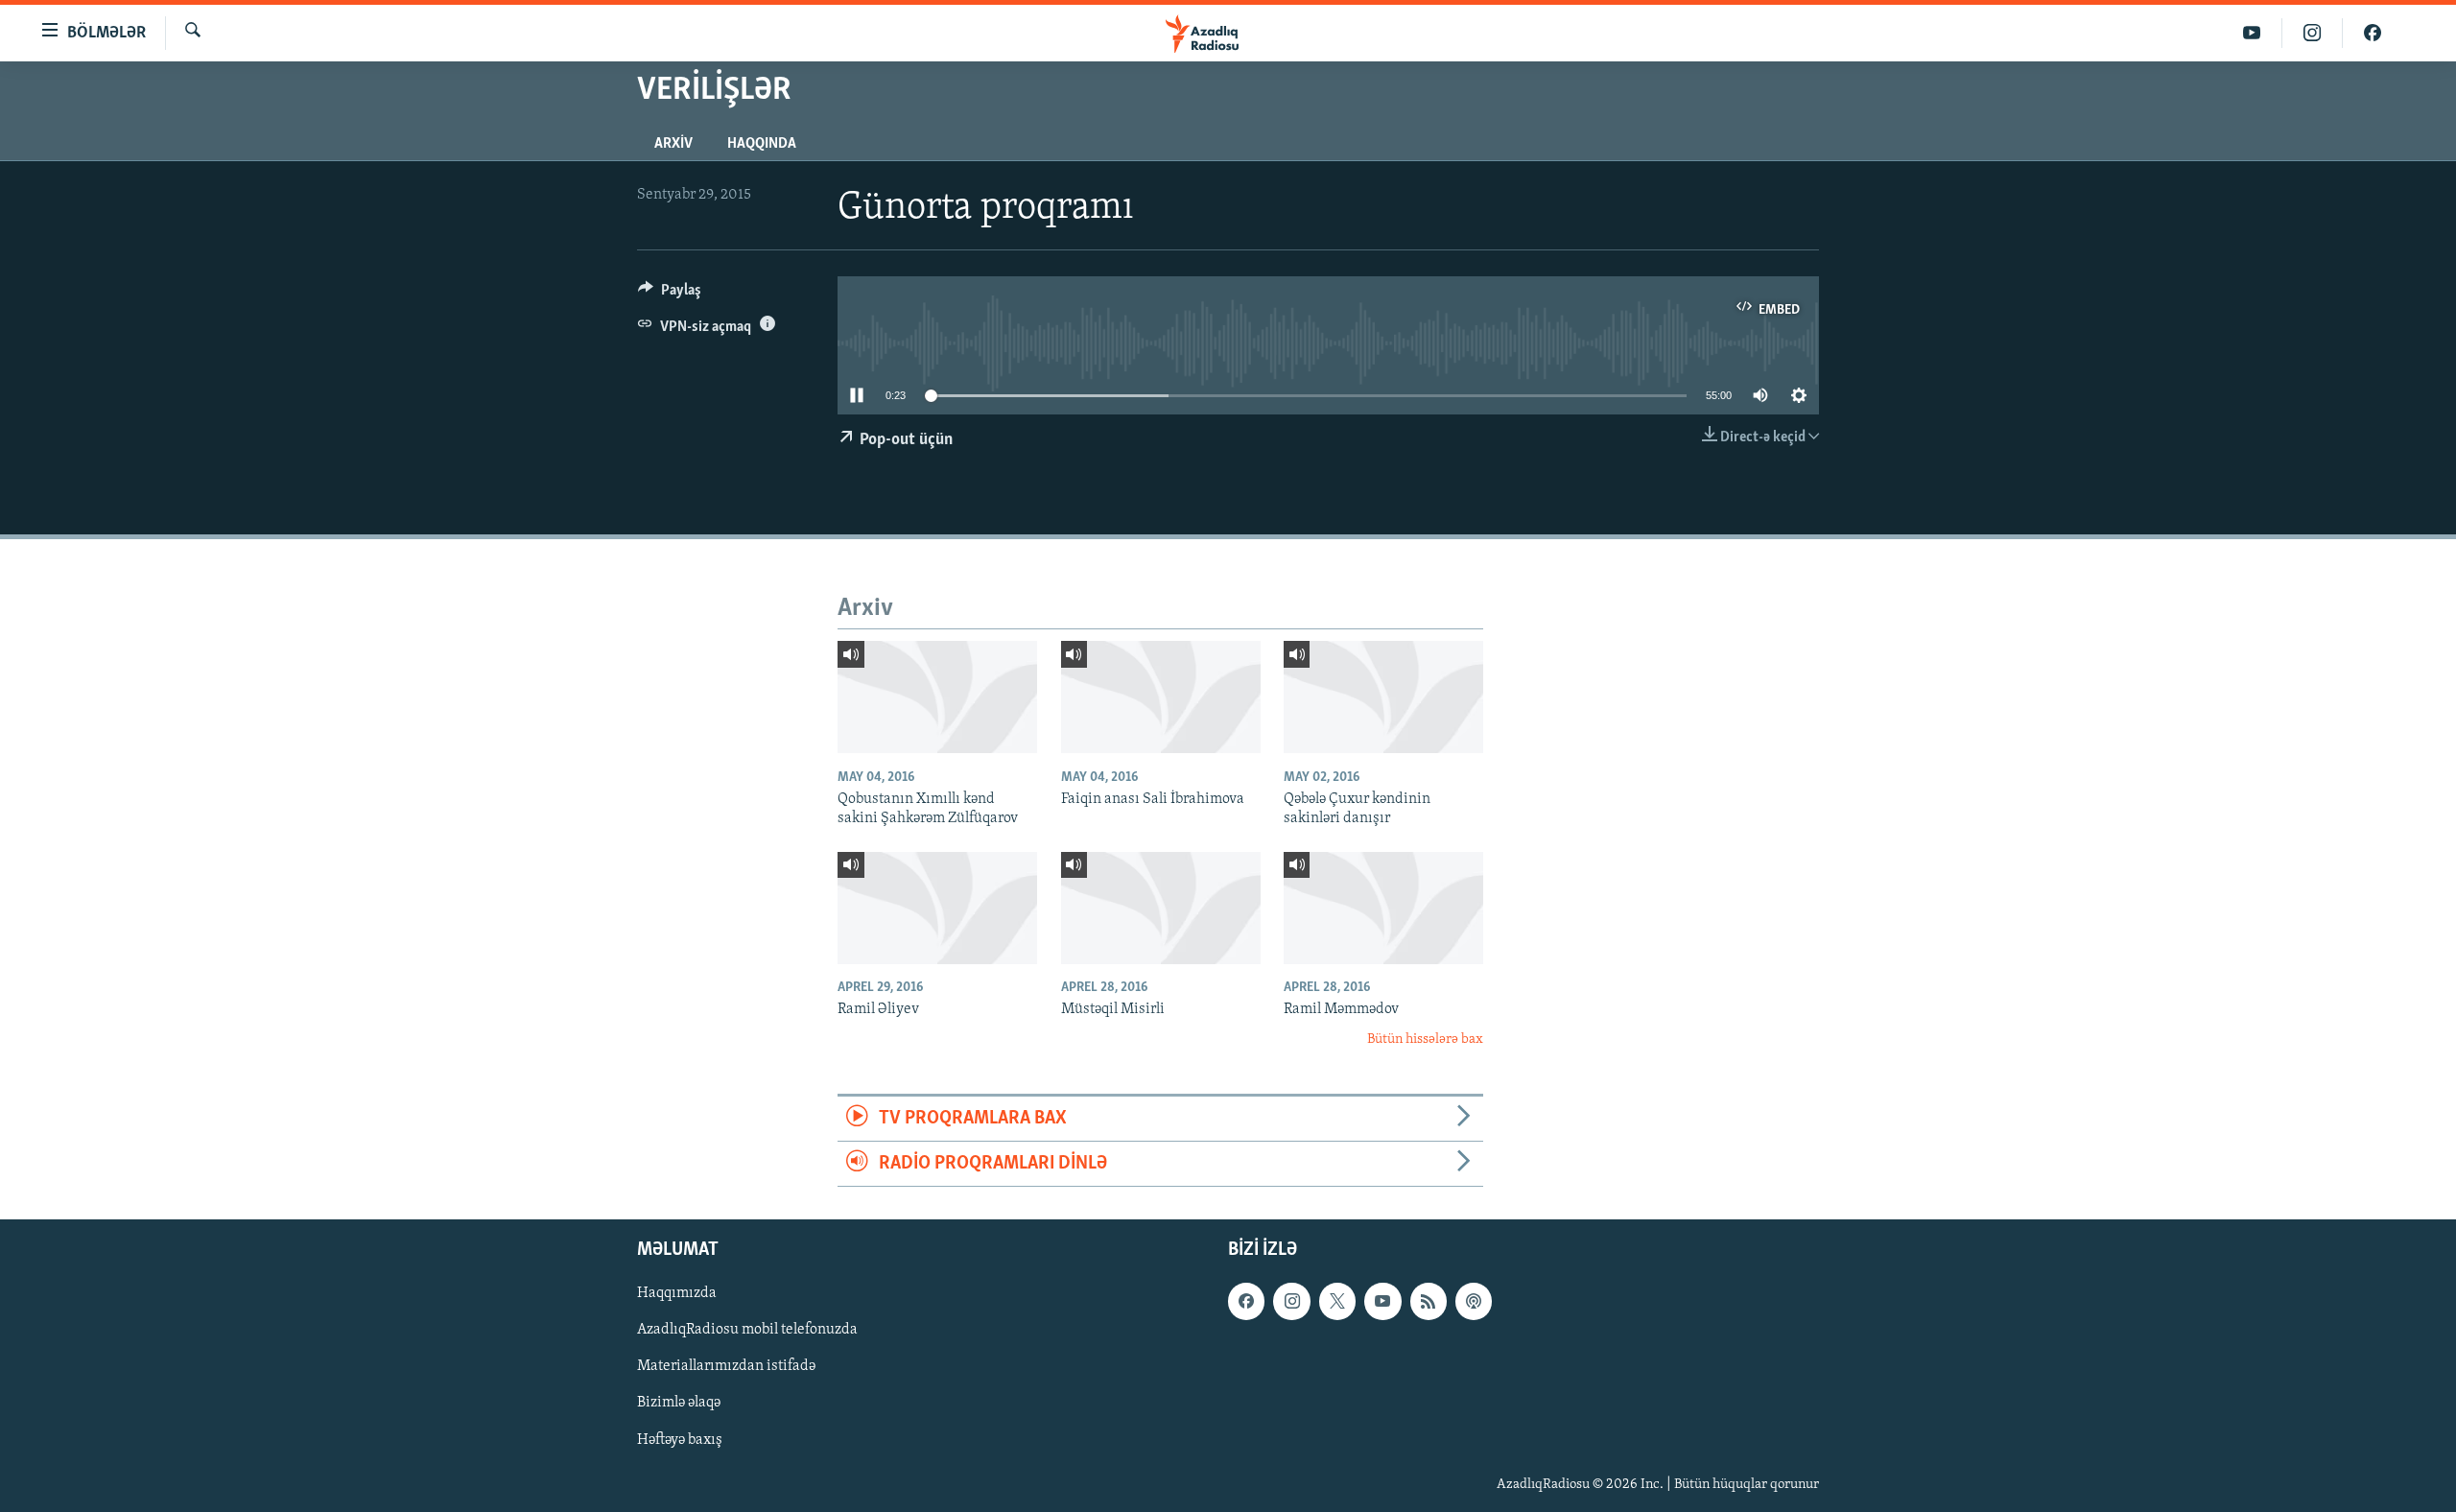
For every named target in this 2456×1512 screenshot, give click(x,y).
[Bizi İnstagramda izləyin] (2313, 33)
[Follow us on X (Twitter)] (1337, 1302)
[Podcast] (1474, 1302)
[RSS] (1429, 1302)
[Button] (670, 295)
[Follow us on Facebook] (1246, 1302)
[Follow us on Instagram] (1291, 1302)
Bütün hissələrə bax (1425, 1039)
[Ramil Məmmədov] (1383, 908)
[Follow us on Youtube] (1382, 1302)
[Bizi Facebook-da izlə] (2373, 33)
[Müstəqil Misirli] (1161, 908)
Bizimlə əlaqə (679, 1404)
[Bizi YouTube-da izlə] (2252, 33)
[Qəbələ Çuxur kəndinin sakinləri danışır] (1383, 697)
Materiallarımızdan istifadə (726, 1367)
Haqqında (762, 144)
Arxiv (673, 144)
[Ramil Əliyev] (937, 908)
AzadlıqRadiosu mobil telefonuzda (747, 1331)
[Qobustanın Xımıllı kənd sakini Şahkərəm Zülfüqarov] (937, 697)
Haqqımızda (677, 1294)
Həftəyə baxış (680, 1440)
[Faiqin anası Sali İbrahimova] (1161, 697)
